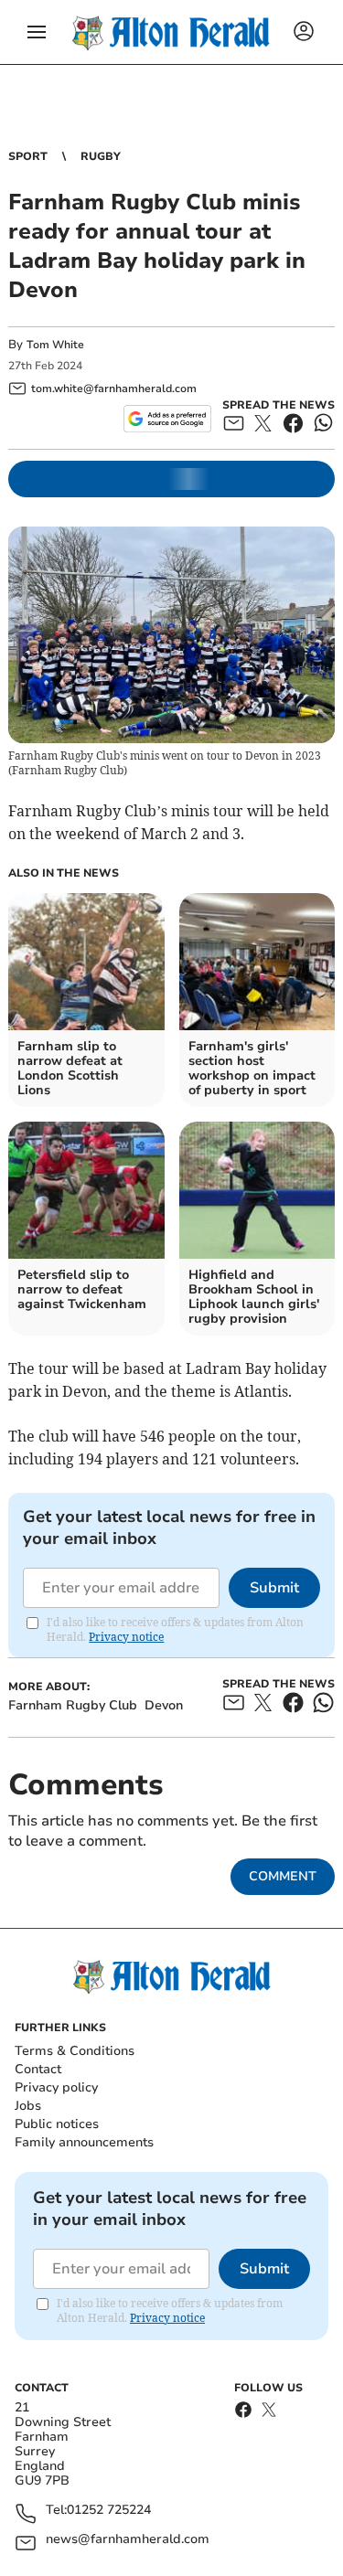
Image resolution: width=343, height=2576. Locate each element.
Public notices (57, 2124)
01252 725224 (109, 2511)
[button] (37, 32)
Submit (274, 1588)
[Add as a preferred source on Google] (167, 419)
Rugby (101, 156)
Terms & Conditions (75, 2051)
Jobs (28, 2106)
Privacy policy (56, 2087)
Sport (28, 156)
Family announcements (84, 2142)
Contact (38, 2069)
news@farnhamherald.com (128, 2540)
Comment (283, 1876)
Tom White (55, 345)
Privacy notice (126, 1637)
